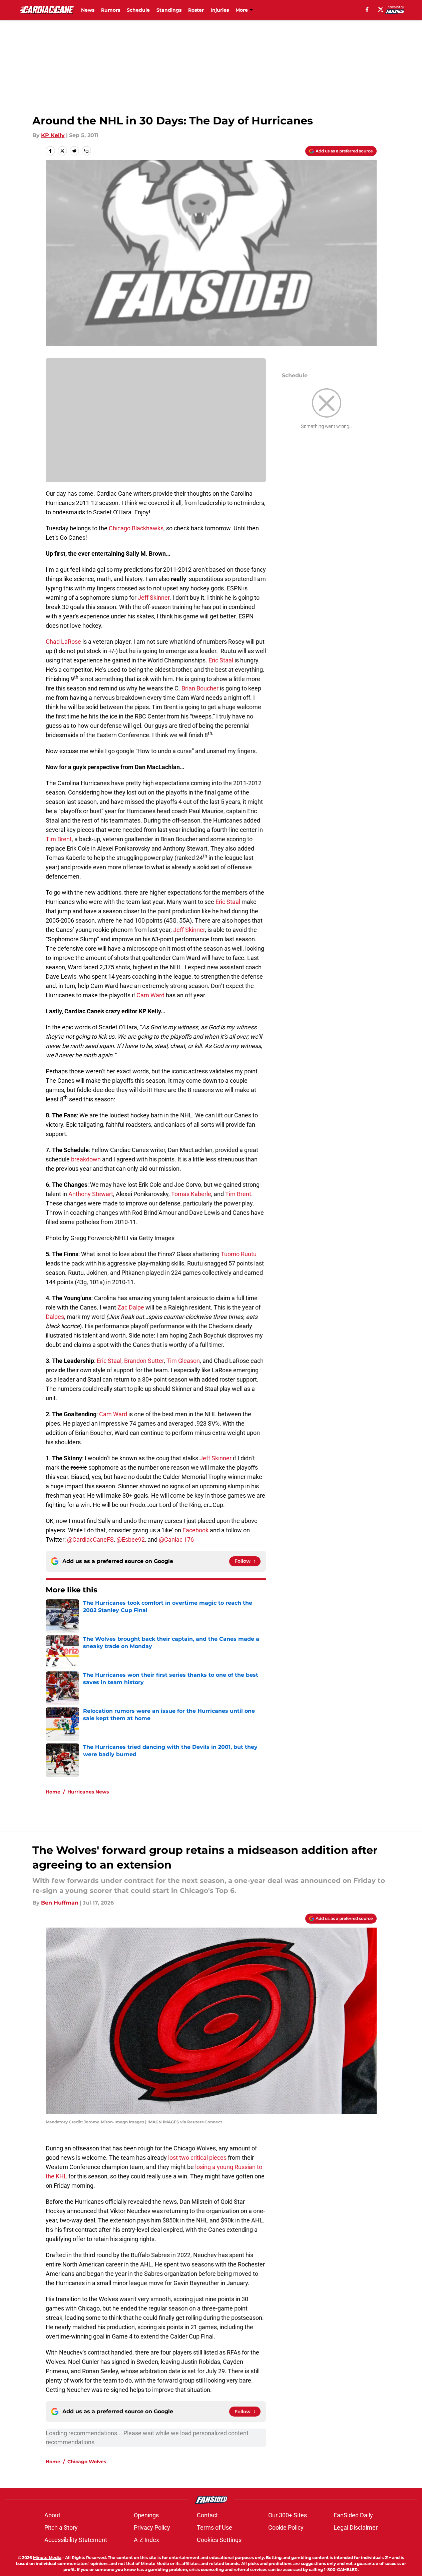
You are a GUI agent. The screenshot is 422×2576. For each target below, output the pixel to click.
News (88, 10)
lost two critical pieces (197, 2158)
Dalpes (55, 1317)
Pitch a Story (61, 2527)
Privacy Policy (152, 2527)
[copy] (86, 151)
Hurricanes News (88, 1792)
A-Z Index (146, 2540)
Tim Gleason (183, 1361)
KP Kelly (53, 135)
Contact (207, 2515)
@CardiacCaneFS (90, 1539)
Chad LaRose (63, 642)
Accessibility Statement (76, 2540)
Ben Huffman (60, 1903)
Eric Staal (221, 660)
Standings (169, 10)
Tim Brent (59, 839)
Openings (146, 2515)
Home (53, 1792)
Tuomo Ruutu (239, 1254)
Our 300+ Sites (288, 2515)
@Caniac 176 (176, 1539)
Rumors (111, 10)
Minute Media (47, 2557)
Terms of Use (215, 2527)
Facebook (195, 1530)
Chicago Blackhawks (136, 528)
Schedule (138, 10)
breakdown (86, 1159)
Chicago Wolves (87, 2462)
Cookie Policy (286, 2527)
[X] (381, 9)
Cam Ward (150, 995)
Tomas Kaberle (191, 1194)
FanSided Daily (353, 2515)
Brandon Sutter (144, 1361)
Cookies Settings (219, 2540)
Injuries (220, 10)
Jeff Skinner (154, 598)
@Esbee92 (131, 1539)
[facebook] (367, 9)
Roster (196, 10)
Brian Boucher (200, 688)
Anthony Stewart (91, 1194)
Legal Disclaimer (356, 2527)
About (52, 2515)
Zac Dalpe (131, 1307)
